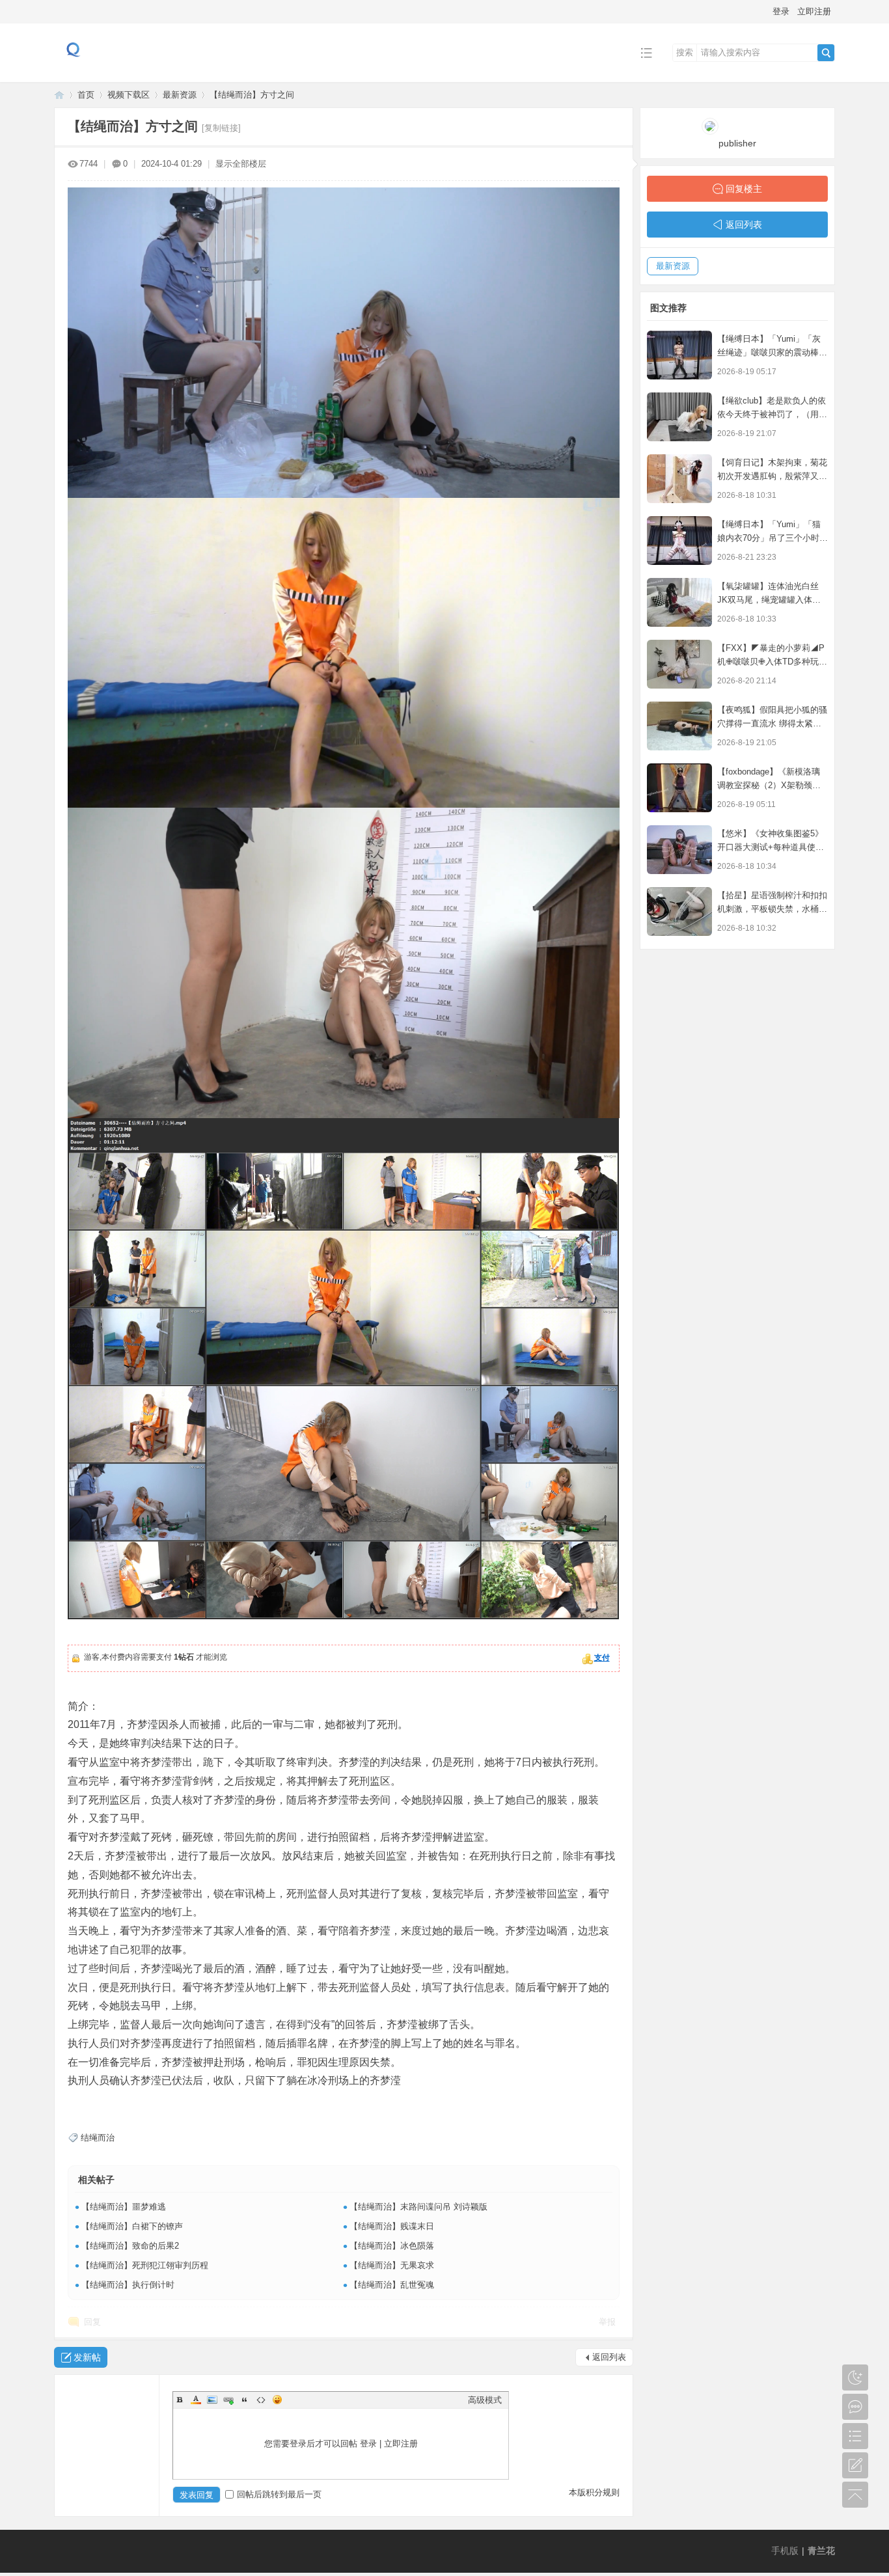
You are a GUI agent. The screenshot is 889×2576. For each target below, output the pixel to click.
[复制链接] (221, 128)
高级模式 (485, 2400)
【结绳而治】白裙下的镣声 (132, 2226)
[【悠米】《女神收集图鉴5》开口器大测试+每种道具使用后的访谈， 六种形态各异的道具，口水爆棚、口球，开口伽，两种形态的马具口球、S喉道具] (679, 850)
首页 (86, 95)
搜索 (685, 52)
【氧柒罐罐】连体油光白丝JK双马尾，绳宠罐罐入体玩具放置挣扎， (769, 600)
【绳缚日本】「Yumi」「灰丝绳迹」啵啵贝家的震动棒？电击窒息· (772, 352)
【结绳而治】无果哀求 (392, 2265)
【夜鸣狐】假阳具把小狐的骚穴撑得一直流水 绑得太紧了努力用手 (772, 723)
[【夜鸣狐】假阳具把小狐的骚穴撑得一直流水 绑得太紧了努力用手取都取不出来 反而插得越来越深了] (679, 726)
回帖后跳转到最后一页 (279, 2494)
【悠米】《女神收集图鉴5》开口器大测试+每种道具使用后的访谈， (771, 847)
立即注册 (814, 11)
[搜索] (826, 53)
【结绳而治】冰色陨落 (392, 2246)
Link (228, 2400)
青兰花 (59, 95)
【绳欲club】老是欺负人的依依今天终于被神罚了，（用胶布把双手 (772, 414)
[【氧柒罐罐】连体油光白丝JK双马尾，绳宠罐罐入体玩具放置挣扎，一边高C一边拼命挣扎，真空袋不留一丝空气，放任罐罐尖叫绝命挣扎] (679, 602)
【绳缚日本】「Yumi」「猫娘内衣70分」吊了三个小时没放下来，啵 (773, 538)
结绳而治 (98, 2138)
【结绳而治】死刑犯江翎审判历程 (145, 2265)
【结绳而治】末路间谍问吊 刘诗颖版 (418, 2207)
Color (196, 2400)
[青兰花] (74, 73)
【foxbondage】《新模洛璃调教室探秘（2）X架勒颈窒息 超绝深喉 (769, 785)
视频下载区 (129, 95)
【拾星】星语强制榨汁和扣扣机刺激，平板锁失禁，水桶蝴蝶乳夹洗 (772, 909)
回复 (92, 2322)
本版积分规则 (594, 2492)
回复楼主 (744, 189)
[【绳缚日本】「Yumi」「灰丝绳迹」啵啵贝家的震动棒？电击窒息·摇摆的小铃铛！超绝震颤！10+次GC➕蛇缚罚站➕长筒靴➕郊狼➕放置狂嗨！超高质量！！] (679, 355)
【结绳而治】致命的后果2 (130, 2246)
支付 (602, 1658)
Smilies (277, 2400)
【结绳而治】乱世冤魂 (392, 2285)
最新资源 (180, 95)
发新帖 (87, 2357)
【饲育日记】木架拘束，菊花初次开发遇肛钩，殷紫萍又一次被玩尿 (772, 476)
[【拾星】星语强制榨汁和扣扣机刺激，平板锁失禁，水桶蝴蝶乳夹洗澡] (679, 911)
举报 (607, 2322)
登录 (781, 11)
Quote (245, 2400)
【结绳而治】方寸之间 (252, 95)
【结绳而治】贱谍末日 (392, 2226)
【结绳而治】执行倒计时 (128, 2285)
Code (261, 2400)
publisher (737, 143)
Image (212, 2400)
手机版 (785, 2551)
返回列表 (609, 2357)
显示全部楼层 (241, 164)
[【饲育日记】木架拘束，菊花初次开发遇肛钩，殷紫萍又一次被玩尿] (679, 479)
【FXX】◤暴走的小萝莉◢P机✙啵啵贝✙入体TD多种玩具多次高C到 (772, 662)
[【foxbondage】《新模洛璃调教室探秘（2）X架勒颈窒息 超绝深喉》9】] (679, 788)
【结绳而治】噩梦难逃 (124, 2207)
